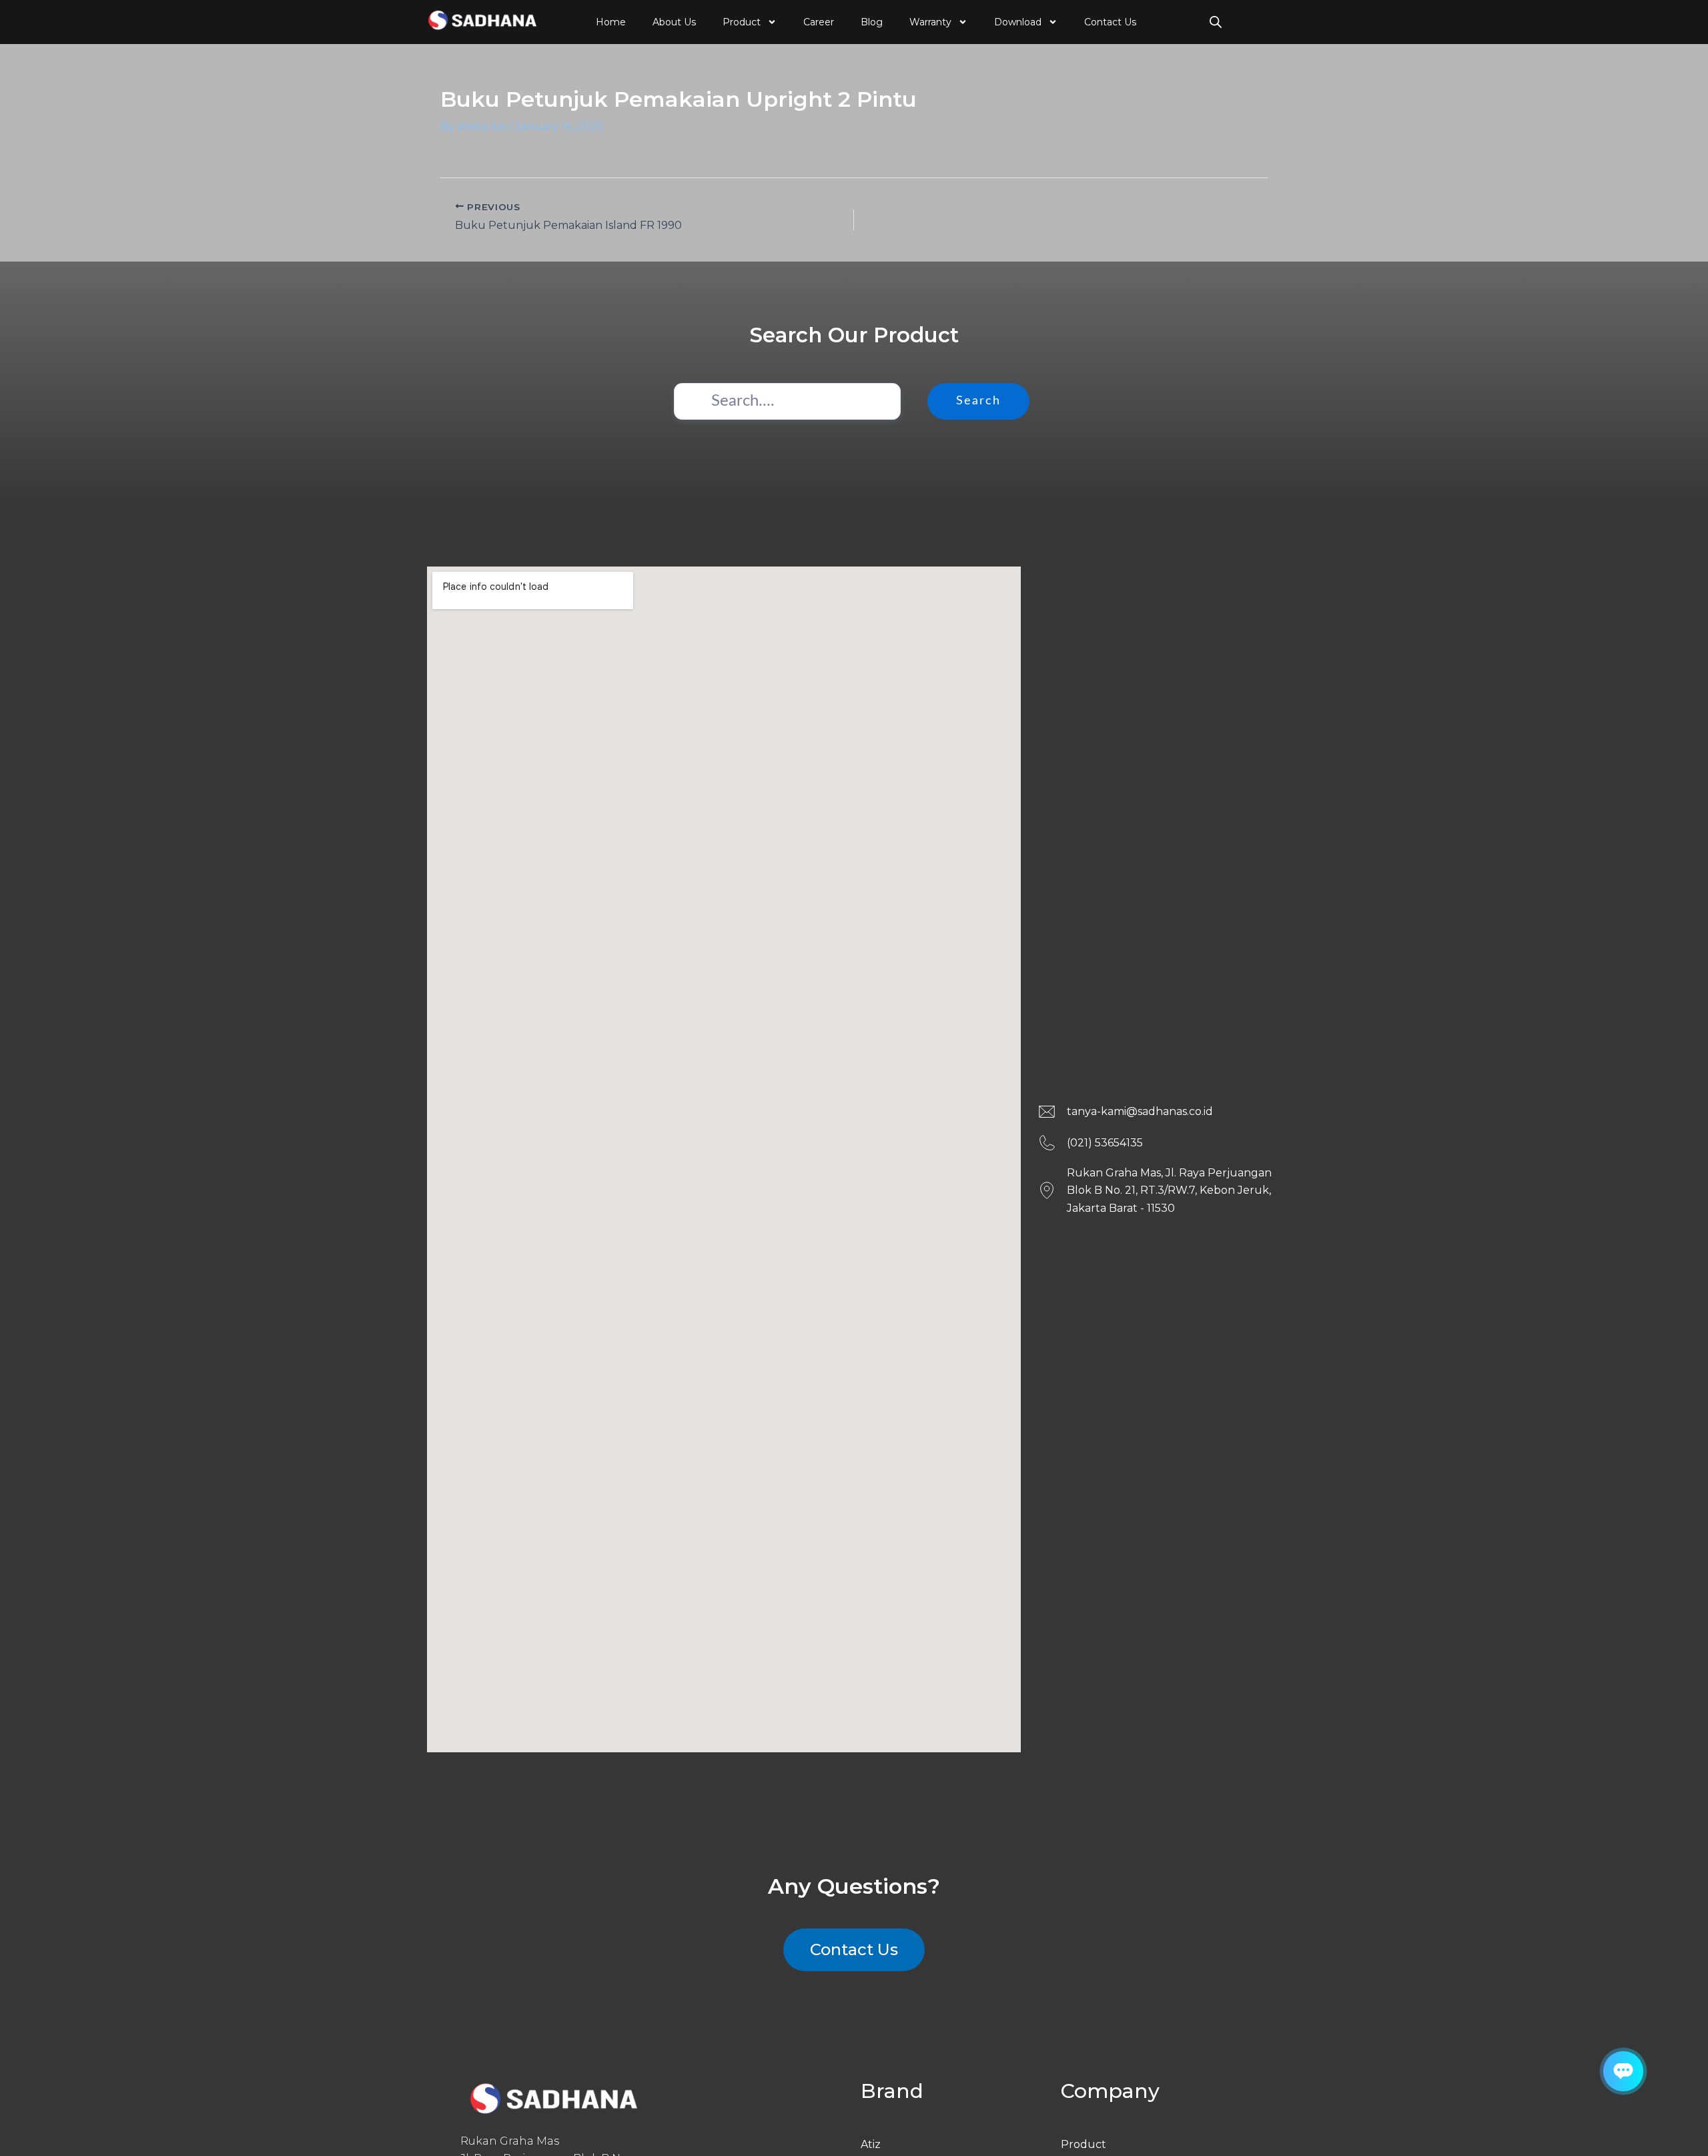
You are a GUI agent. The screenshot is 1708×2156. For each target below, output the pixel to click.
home (611, 22)
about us (674, 22)
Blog (872, 22)
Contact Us (1110, 22)
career (819, 22)
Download (1018, 22)
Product (742, 22)
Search (978, 401)
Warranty (930, 22)
